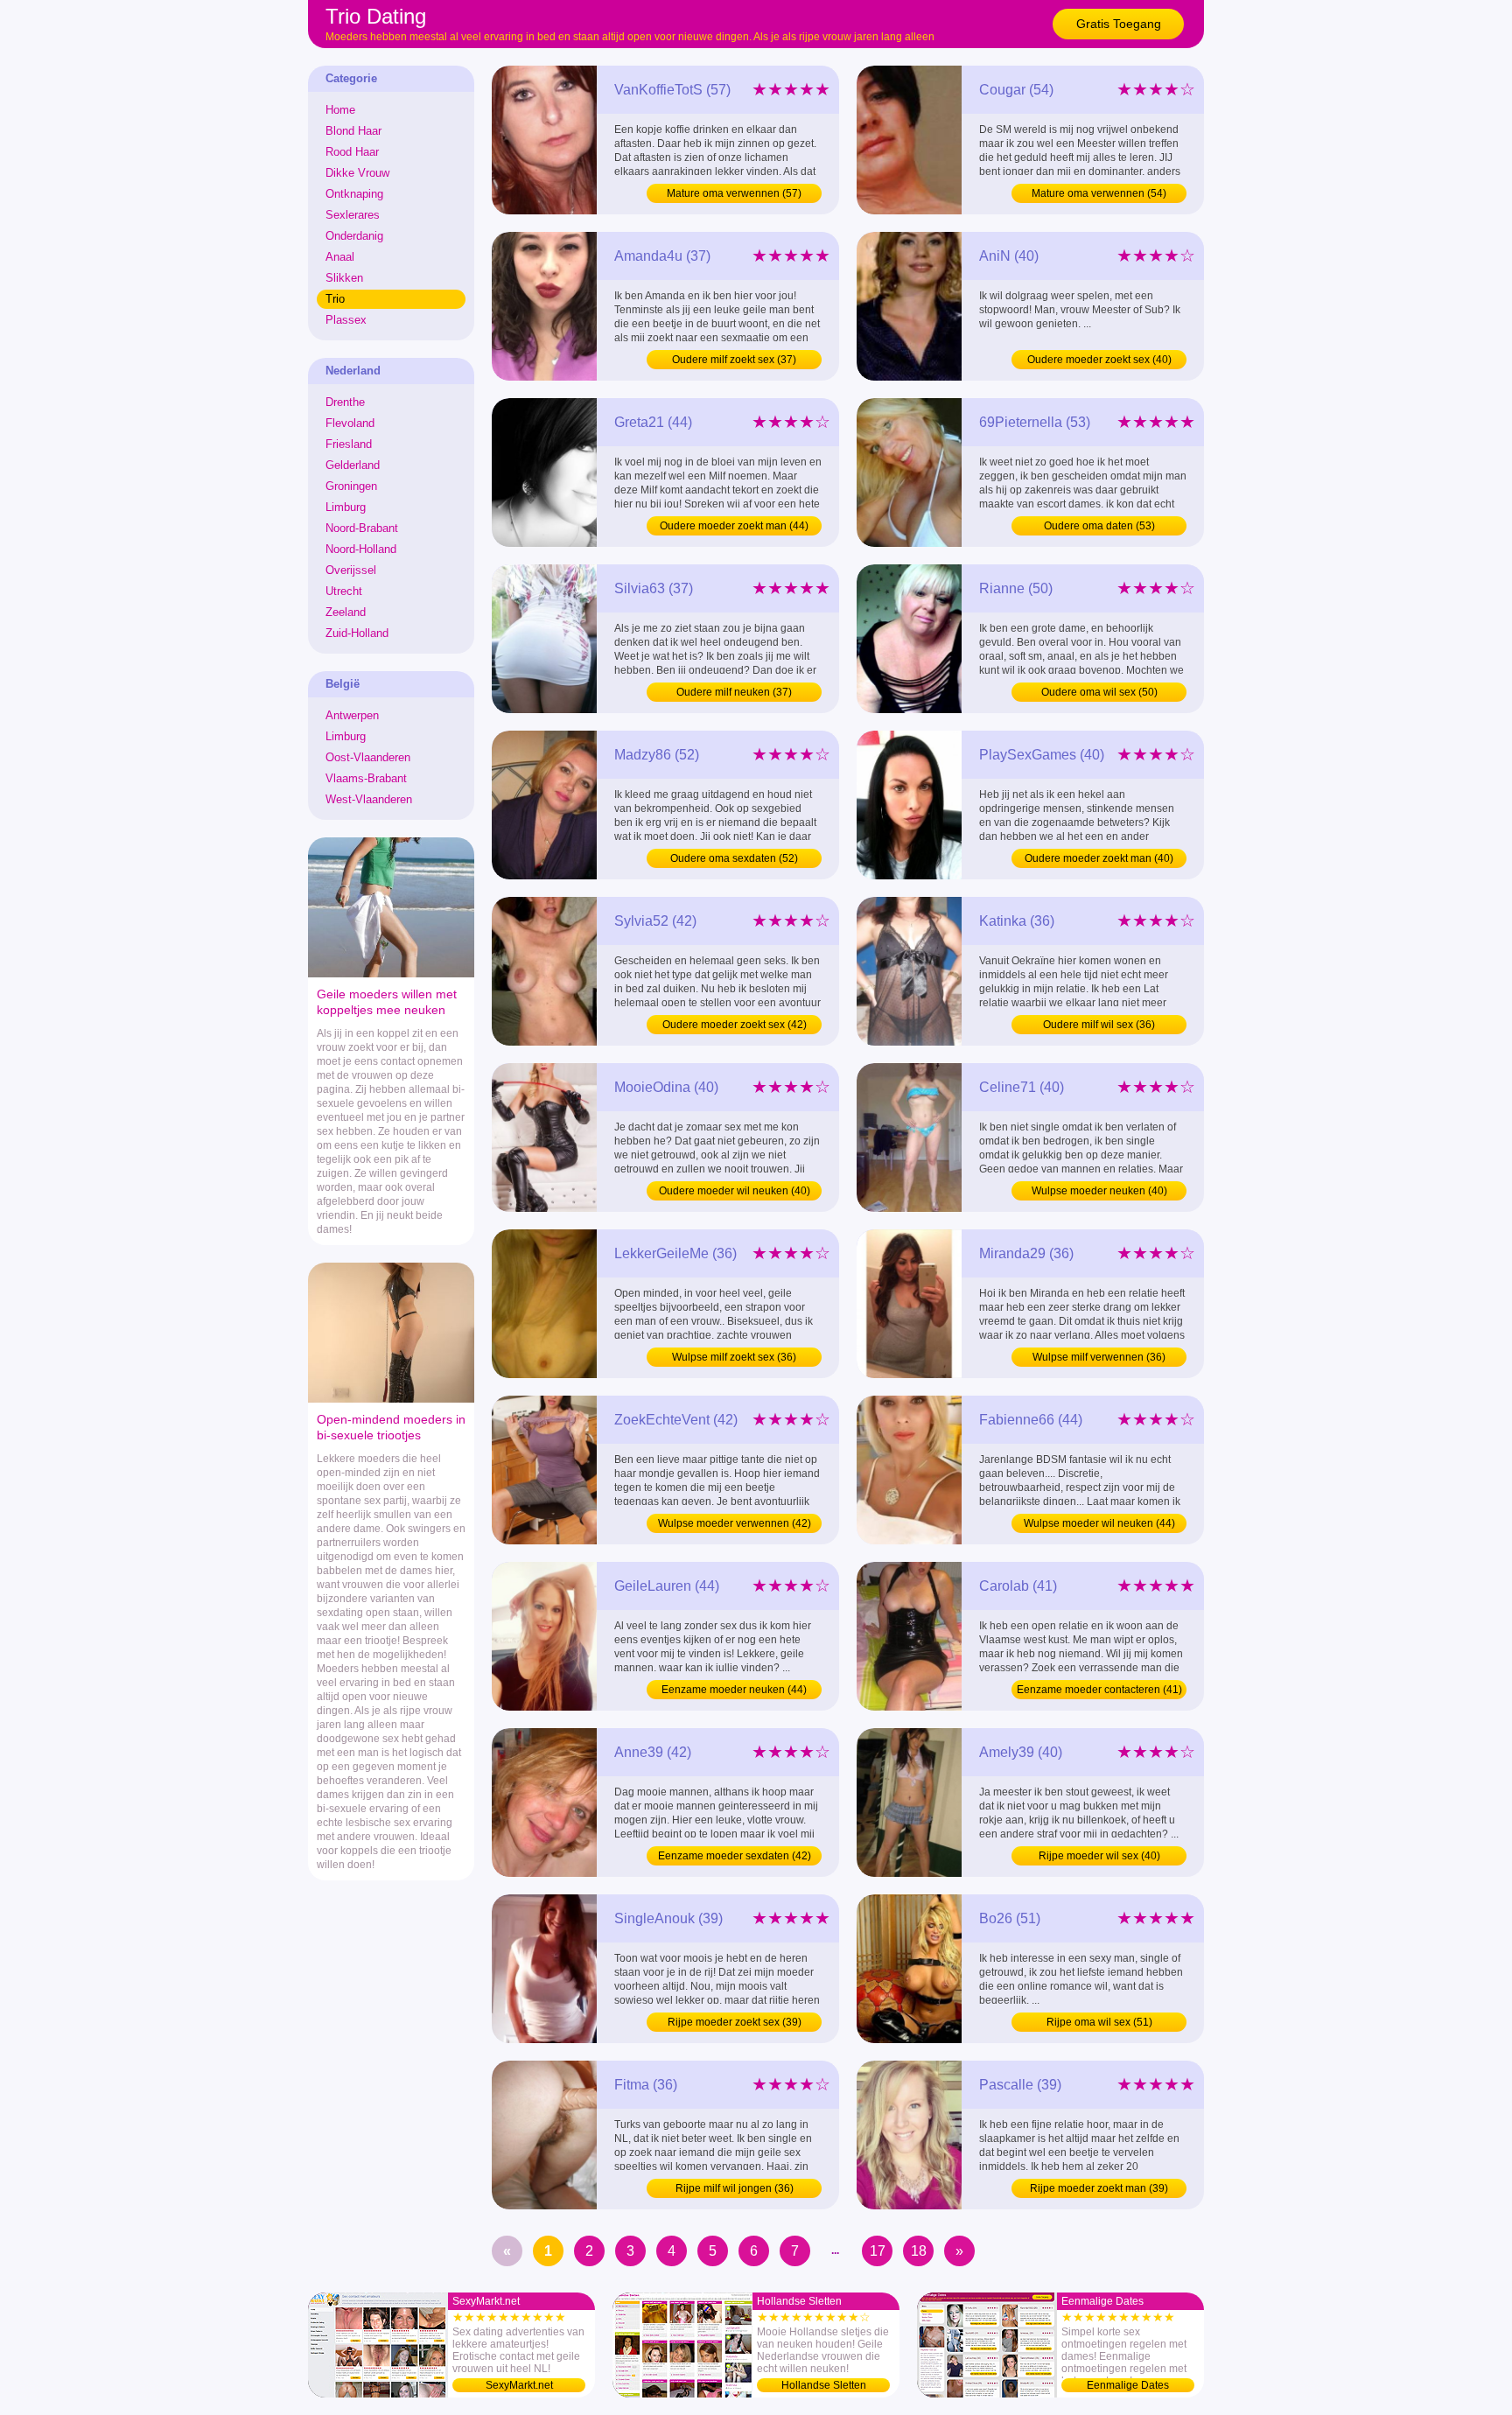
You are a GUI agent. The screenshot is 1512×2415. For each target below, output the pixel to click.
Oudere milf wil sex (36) (1099, 1025)
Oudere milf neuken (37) (734, 692)
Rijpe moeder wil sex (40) (1099, 1856)
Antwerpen (352, 715)
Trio (335, 299)
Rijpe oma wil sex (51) (1099, 2022)
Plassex (346, 320)
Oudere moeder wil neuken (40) (735, 1191)
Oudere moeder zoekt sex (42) (735, 1025)
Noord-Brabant (362, 528)
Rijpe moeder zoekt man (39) (1099, 2188)
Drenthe (345, 402)
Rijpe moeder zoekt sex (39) (735, 2022)
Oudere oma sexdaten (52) (734, 858)
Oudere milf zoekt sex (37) (734, 360)
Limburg (346, 507)
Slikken (344, 278)
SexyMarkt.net (519, 2385)
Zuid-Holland (357, 633)
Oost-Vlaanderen (368, 757)
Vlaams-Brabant (366, 778)
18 (919, 2251)
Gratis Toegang (1119, 24)
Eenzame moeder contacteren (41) (1099, 1690)
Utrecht (344, 591)
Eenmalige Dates (1128, 2385)
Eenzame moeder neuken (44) (734, 1690)
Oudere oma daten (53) (1099, 526)
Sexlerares (353, 215)
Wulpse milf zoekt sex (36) (734, 1357)
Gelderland (353, 465)
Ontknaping (354, 194)
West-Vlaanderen (369, 799)
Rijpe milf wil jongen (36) (735, 2188)
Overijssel (351, 570)
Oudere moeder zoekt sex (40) (1099, 360)
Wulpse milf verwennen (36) (1099, 1357)
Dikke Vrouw (357, 173)
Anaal (340, 257)
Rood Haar (352, 152)
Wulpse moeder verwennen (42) (735, 1523)
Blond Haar (353, 131)
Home (340, 110)
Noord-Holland (361, 549)
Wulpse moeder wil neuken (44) (1099, 1523)
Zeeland (346, 612)
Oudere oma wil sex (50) (1099, 692)
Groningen (351, 486)
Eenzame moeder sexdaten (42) (735, 1856)
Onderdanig (354, 236)
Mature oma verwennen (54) (1099, 193)
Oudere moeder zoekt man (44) (734, 526)
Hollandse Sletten (824, 2385)
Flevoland (350, 423)
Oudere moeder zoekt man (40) (1099, 858)
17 (878, 2251)
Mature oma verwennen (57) (734, 193)
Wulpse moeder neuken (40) (1099, 1191)
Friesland (349, 444)
